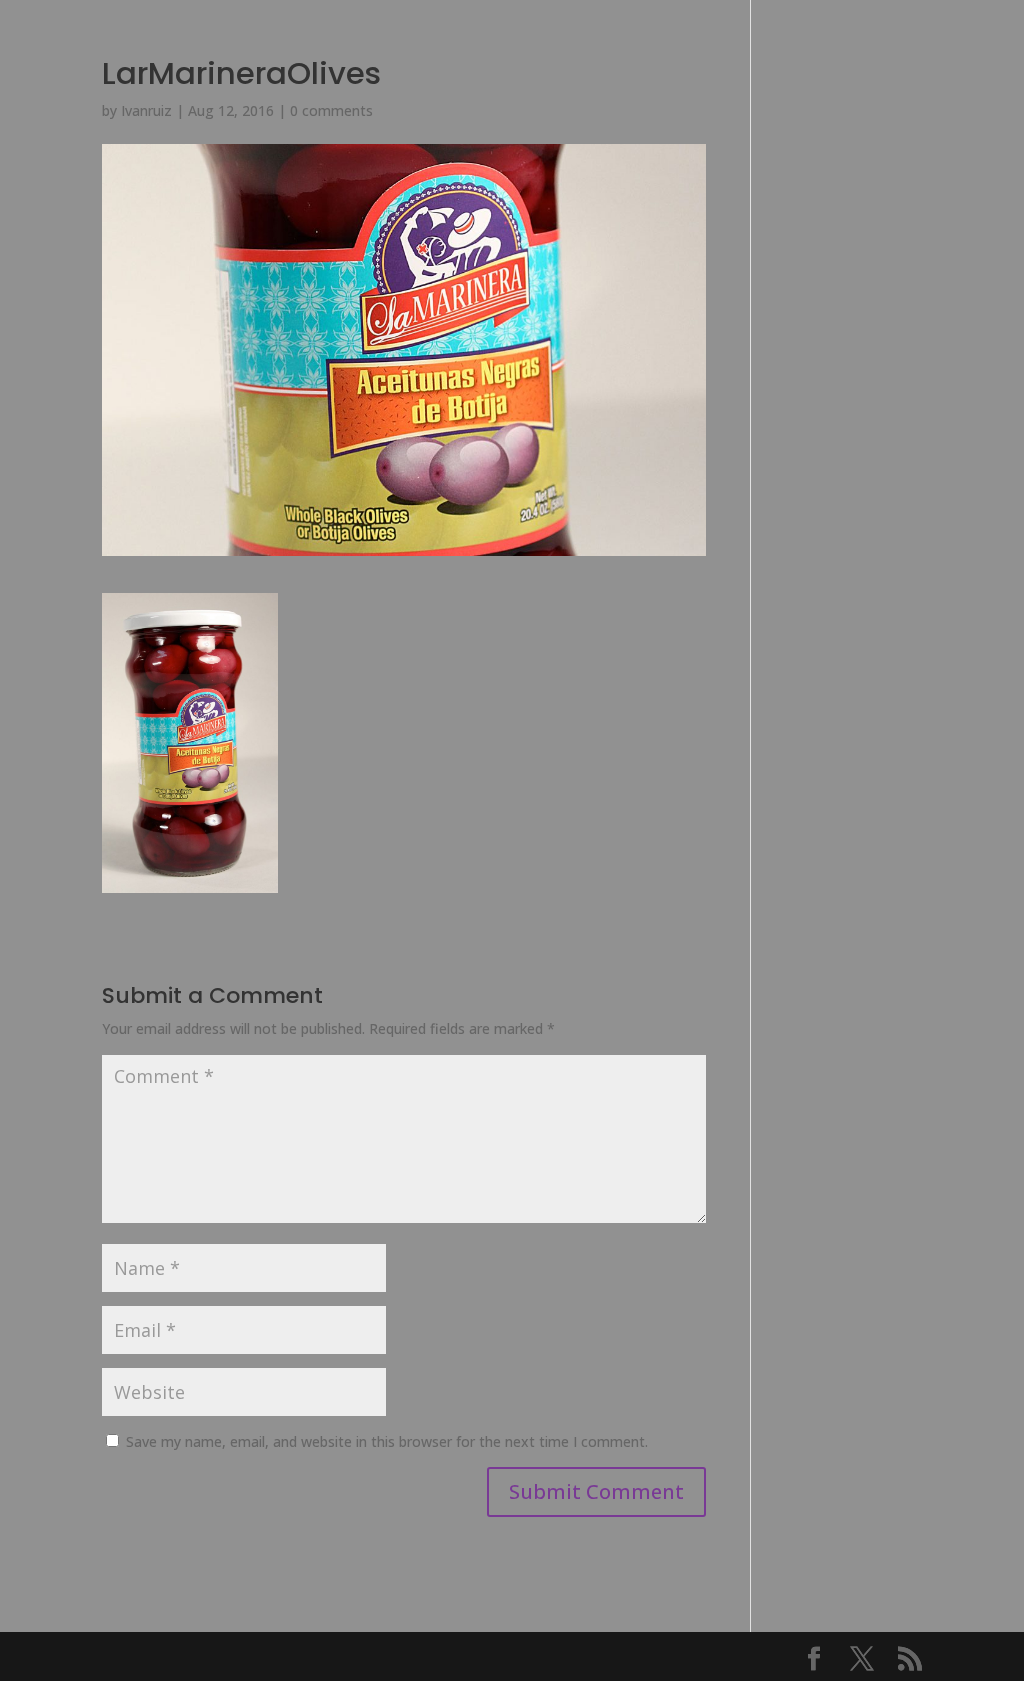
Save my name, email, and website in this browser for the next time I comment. (387, 1441)
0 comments (331, 110)
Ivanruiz (146, 110)
